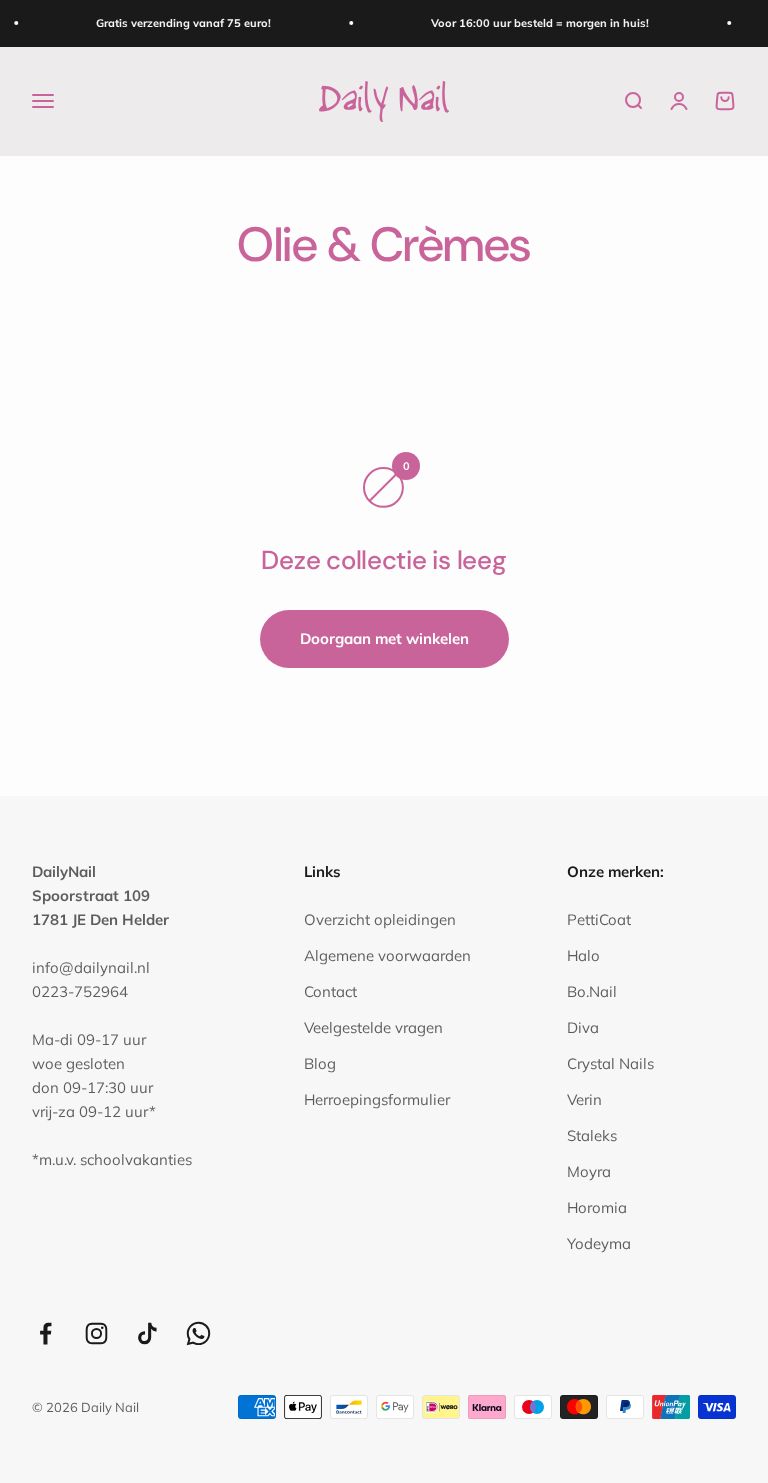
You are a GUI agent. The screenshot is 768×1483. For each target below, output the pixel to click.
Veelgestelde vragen (373, 1027)
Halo (583, 955)
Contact (330, 991)
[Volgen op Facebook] (45, 1333)
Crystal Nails (610, 1063)
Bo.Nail (592, 991)
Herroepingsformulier (377, 1099)
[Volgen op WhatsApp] (198, 1333)
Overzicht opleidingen (380, 919)
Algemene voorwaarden (387, 955)
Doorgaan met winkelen (384, 638)
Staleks (592, 1135)
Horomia (597, 1207)
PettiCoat (599, 919)
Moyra (589, 1171)
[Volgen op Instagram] (96, 1333)
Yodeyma (599, 1243)
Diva (583, 1027)
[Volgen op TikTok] (147, 1333)
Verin (584, 1099)
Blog (320, 1063)
